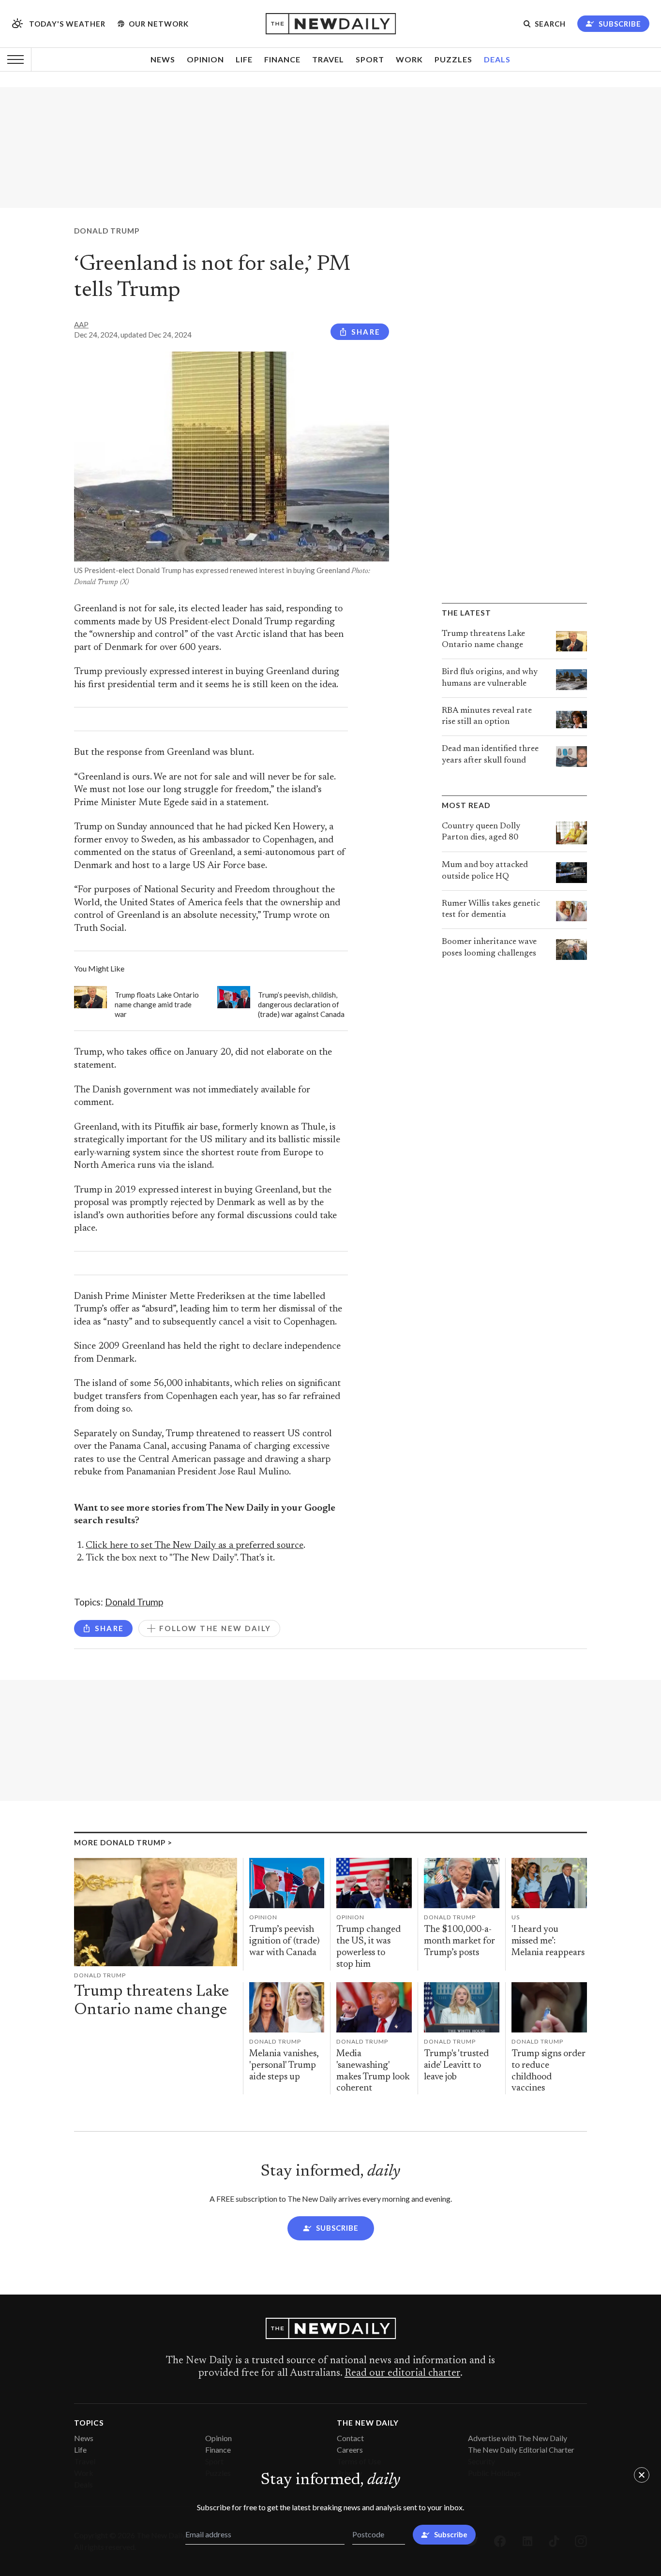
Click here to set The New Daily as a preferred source (195, 1546)
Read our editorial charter (402, 2373)
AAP (81, 324)
